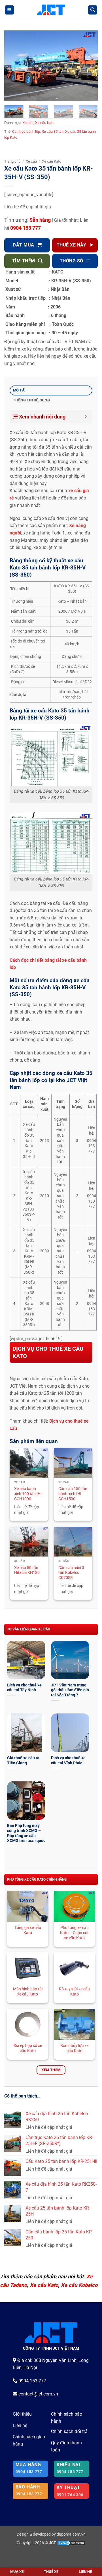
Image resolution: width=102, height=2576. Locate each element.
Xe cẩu (28, 123)
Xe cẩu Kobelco (79, 2285)
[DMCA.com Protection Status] (71, 2543)
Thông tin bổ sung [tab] (31, 400)
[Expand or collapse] (86, 417)
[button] (9, 10)
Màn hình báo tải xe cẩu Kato (28, 1991)
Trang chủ (12, 161)
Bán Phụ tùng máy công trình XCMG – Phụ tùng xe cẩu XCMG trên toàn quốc (26, 1833)
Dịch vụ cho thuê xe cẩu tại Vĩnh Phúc (68, 1760)
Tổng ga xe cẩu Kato (28, 1930)
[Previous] (13, 66)
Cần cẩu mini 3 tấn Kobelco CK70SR (71, 1573)
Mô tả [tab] (19, 390)
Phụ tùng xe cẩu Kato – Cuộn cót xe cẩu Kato (74, 1932)
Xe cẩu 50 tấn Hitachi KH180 (27, 1570)
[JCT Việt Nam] (51, 10)
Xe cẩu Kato (45, 123)
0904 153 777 (25, 228)
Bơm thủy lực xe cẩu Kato (74, 2048)
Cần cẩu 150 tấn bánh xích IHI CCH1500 (73, 1494)
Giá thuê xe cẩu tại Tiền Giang (24, 1760)
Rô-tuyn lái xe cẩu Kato (74, 1991)
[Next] (89, 66)
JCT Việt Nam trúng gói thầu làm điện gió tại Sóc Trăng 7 (70, 1690)
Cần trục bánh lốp (26, 131)
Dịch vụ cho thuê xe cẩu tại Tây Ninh (24, 1688)
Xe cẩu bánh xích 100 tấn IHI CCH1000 (28, 1494)
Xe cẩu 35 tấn (53, 131)
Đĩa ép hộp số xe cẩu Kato (28, 2048)
